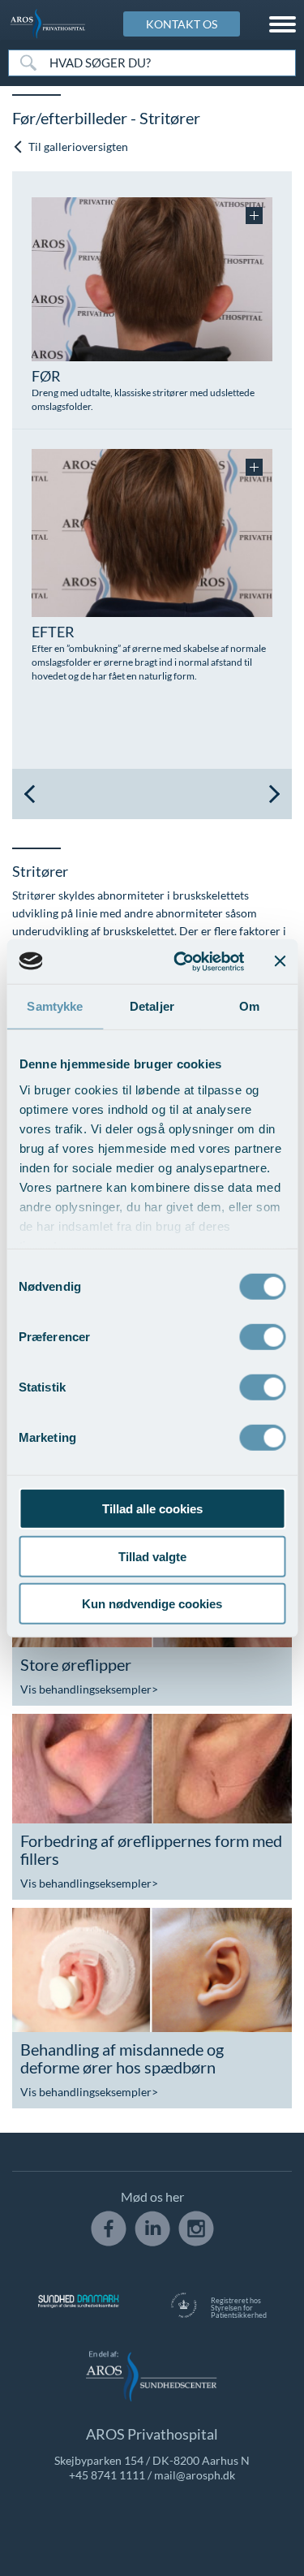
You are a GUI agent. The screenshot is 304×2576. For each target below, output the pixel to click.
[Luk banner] (280, 961)
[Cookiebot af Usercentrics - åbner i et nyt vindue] (181, 961)
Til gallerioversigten (77, 147)
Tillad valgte (152, 1556)
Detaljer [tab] (152, 1006)
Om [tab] (249, 1006)
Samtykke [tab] (55, 1006)
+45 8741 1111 (107, 2475)
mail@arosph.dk (195, 2475)
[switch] (262, 1335)
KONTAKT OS (182, 24)
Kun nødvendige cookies (152, 1604)
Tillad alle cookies (152, 1509)
